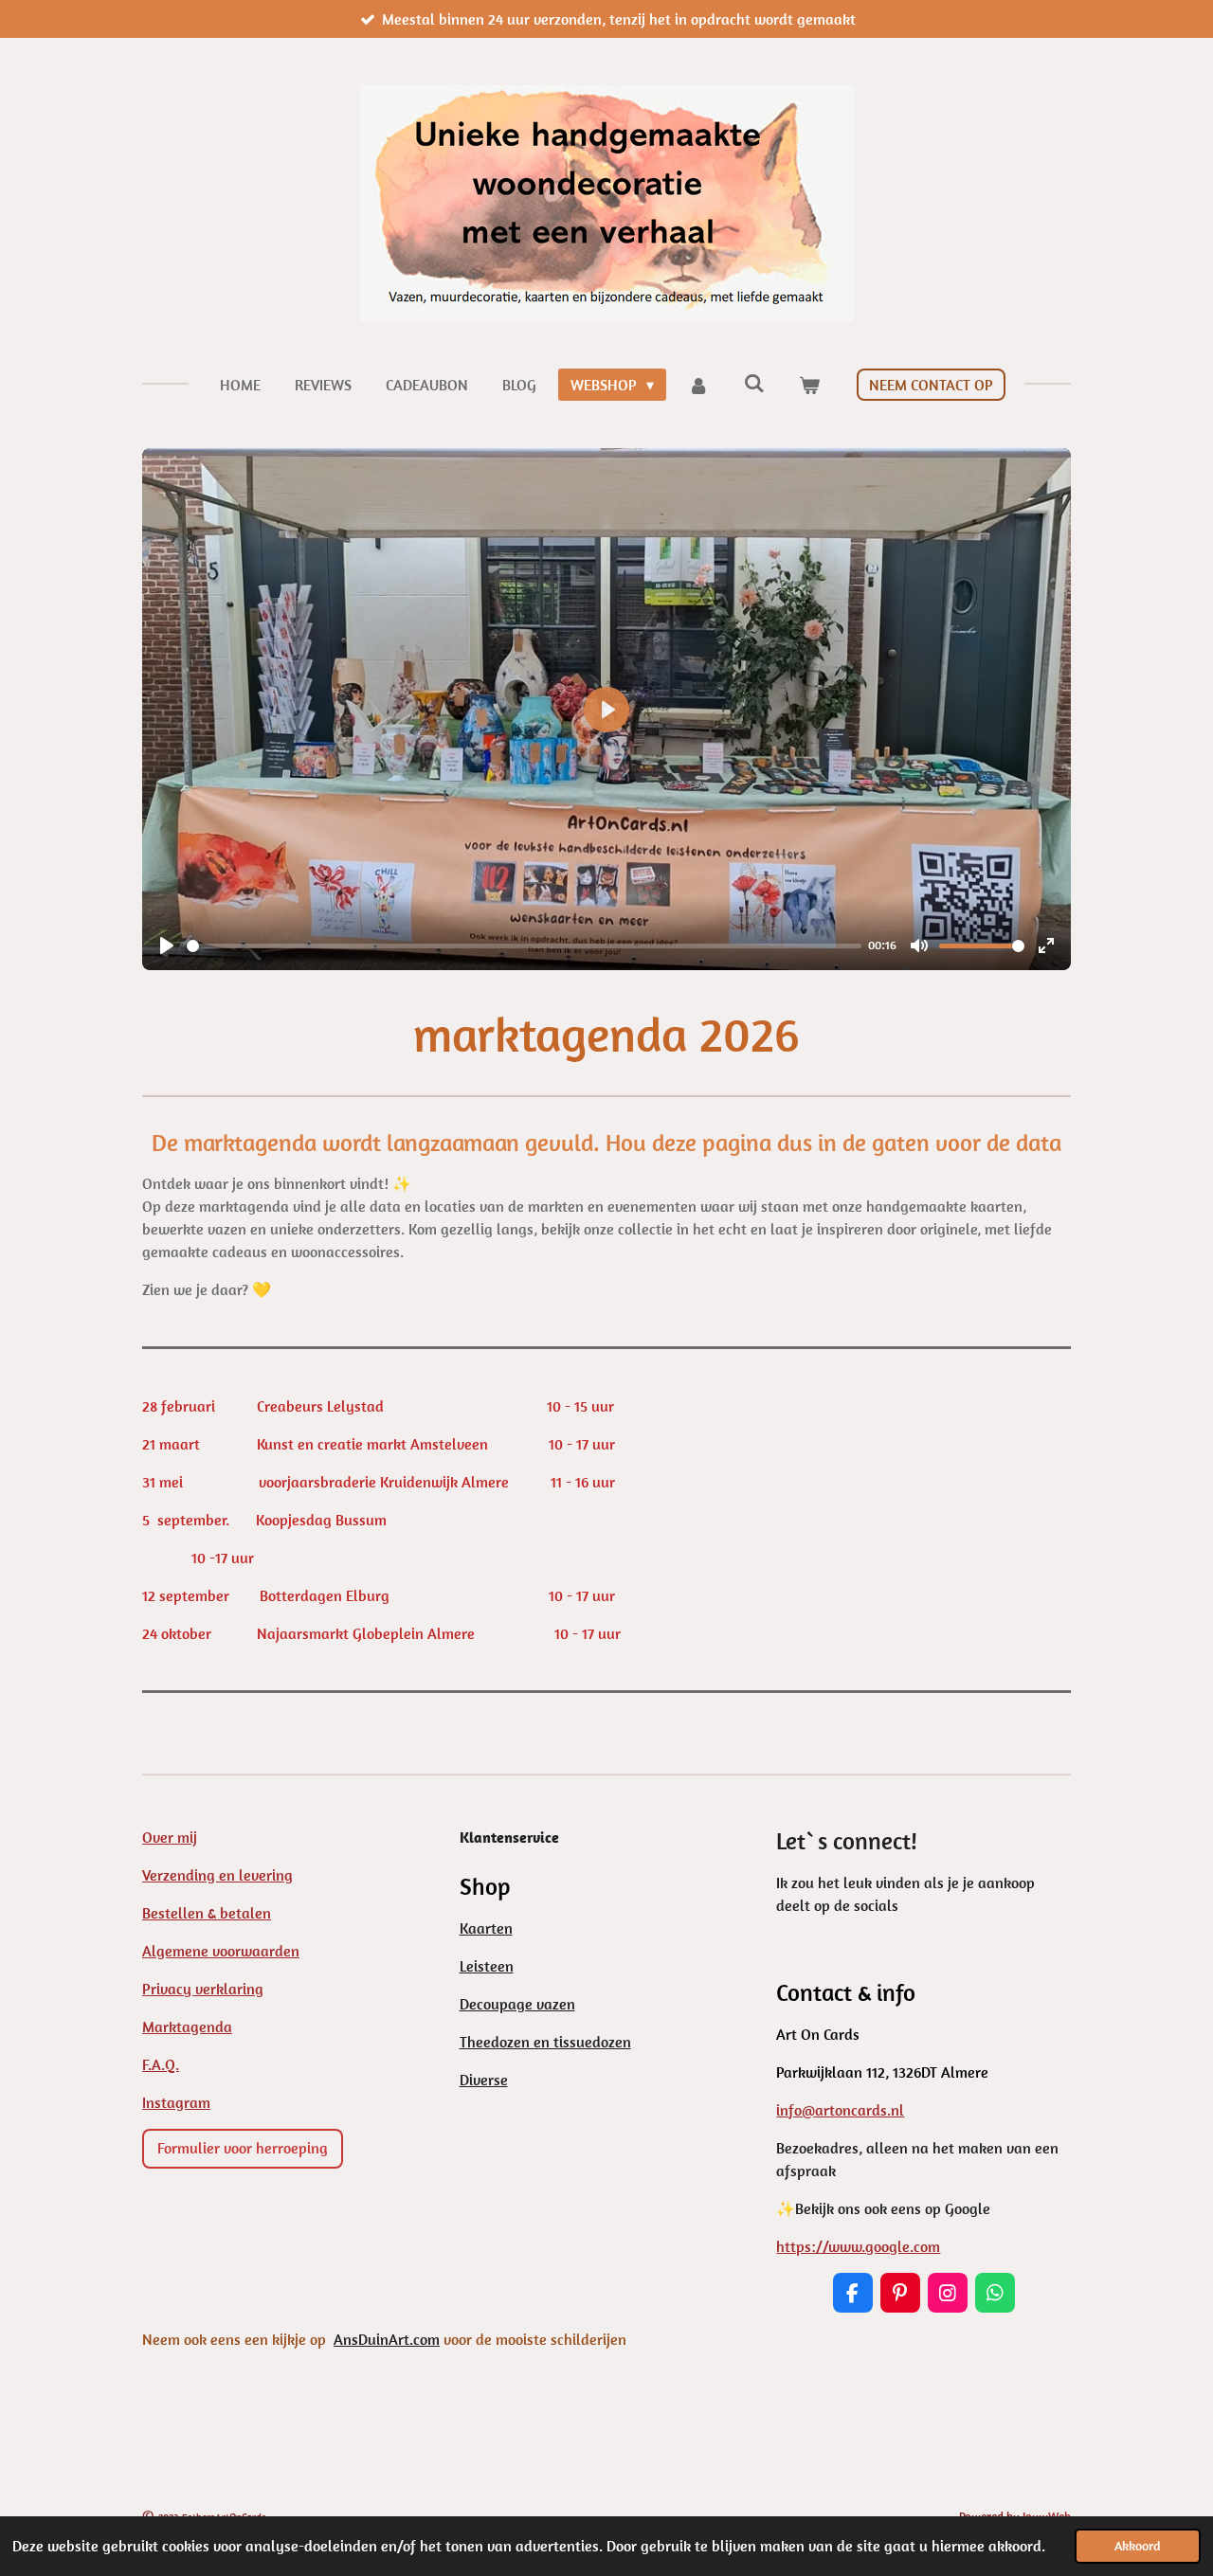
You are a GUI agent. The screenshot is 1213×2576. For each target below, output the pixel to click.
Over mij (170, 1837)
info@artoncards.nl (840, 2110)
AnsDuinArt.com (387, 2339)
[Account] (698, 385)
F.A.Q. (161, 2064)
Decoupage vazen (517, 2004)
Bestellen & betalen (207, 1913)
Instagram (176, 2102)
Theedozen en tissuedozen (545, 2042)
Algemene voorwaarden (221, 1951)
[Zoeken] (754, 383)
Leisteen (487, 1966)
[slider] (524, 946)
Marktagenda (187, 2027)
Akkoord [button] (1138, 2546)
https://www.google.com (858, 2246)
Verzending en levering (217, 1875)
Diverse (484, 2080)
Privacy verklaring (203, 1989)
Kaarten (486, 1928)
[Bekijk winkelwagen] (809, 385)
